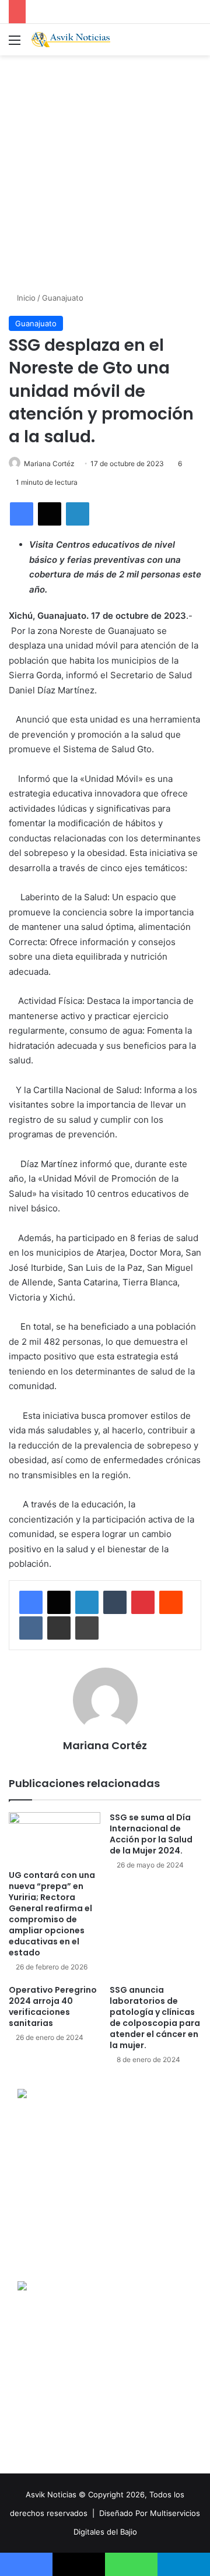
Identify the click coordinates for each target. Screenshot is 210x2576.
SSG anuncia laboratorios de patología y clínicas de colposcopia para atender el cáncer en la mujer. (155, 2018)
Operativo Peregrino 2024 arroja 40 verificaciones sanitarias (53, 2006)
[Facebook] (22, 514)
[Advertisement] (105, 172)
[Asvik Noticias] (76, 40)
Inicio (25, 298)
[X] (50, 514)
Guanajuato (63, 298)
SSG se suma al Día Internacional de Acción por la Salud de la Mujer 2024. (151, 1834)
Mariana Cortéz (49, 464)
